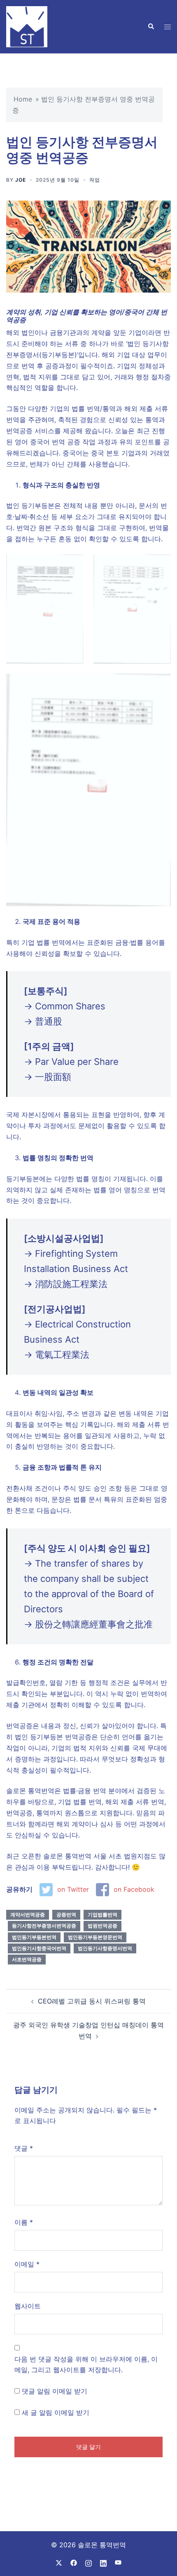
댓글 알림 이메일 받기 (55, 2391)
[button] (151, 27)
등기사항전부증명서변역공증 (44, 1926)
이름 (24, 2222)
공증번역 (66, 1915)
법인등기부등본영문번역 (95, 1937)
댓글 (24, 2148)
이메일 (27, 2264)
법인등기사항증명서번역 (105, 1948)
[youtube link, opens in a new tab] (118, 2562)
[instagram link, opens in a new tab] (88, 2562)
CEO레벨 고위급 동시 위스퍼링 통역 (92, 2001)
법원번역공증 (102, 1926)
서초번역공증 (27, 1959)
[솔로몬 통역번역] (27, 26)
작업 (95, 180)
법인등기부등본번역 (34, 1937)
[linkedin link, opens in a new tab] (103, 2562)
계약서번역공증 (28, 1915)
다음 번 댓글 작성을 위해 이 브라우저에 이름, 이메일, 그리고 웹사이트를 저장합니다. (86, 2365)
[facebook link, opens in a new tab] (74, 2562)
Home (23, 99)
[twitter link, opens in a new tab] (59, 2562)
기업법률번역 (102, 1915)
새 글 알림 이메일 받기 (56, 2412)
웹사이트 (28, 2306)
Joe (21, 180)
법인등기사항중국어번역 (39, 1948)
